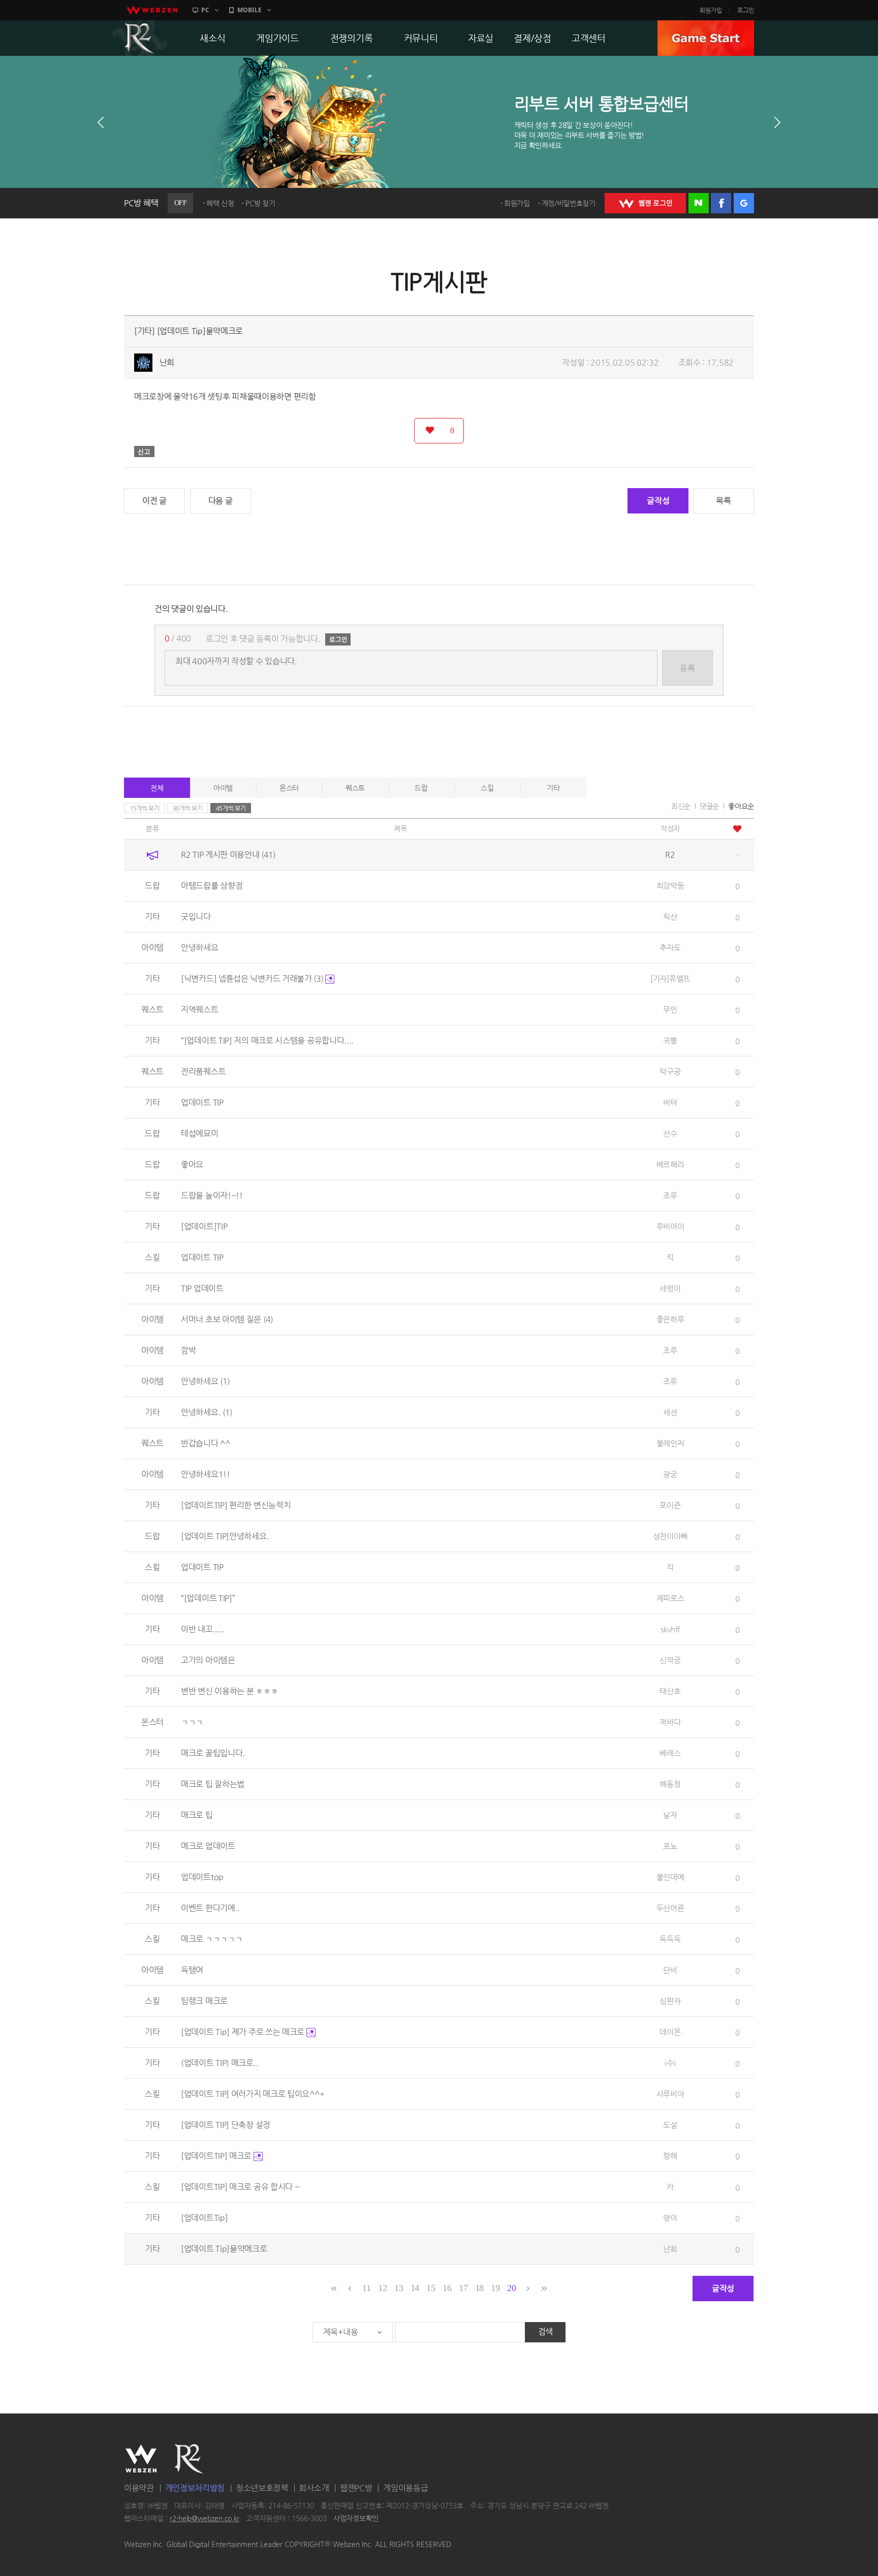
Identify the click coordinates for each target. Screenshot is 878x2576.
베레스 (670, 1753)
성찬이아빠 (670, 1536)
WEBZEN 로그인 (645, 203)
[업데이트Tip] (204, 2218)
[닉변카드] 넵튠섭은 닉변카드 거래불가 (252, 978)
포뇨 (670, 1846)
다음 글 (221, 501)
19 (495, 2288)
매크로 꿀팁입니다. (213, 1753)
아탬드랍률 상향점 (212, 885)
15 (431, 2288)
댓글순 (709, 806)
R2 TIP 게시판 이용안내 (228, 855)
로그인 (746, 10)
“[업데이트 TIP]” (208, 1598)
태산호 (670, 1691)
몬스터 (289, 788)
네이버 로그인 (699, 203)
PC (205, 10)
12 (382, 2288)
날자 (670, 1815)
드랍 (421, 788)
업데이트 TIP (202, 1102)
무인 (670, 1009)
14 (415, 2288)
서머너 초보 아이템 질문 (227, 1319)
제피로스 (670, 1598)
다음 (777, 122)
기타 (553, 788)
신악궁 (670, 1660)
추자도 (670, 947)
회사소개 (314, 2488)
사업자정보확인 (356, 2519)
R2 (140, 38)
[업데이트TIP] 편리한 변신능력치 (236, 1505)
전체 (157, 788)
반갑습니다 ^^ (206, 1443)
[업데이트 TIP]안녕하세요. (225, 1536)
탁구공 (670, 1071)
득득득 (670, 1939)
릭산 (670, 916)
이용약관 (139, 2488)
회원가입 (711, 10)
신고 (144, 452)
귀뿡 (670, 1040)
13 (399, 2288)
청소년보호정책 (262, 2488)
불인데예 (670, 1877)
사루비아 (670, 2094)
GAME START (706, 38)
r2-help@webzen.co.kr (205, 2519)
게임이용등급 (405, 2488)
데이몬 (670, 2032)
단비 (670, 1970)
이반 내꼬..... (203, 1629)
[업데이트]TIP (204, 1226)
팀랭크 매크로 (204, 2001)
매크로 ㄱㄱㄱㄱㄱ (212, 1939)
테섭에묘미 (200, 1133)
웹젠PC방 (356, 2488)
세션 (670, 1412)
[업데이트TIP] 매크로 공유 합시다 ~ (240, 2187)
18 (479, 2288)
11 (366, 2288)
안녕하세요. (207, 1412)
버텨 (670, 1102)
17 (463, 2288)
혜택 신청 (220, 203)
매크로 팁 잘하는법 (213, 1784)
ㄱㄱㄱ (192, 1722)
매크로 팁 (197, 1815)
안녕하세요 (200, 947)
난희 (167, 362)
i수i (670, 2063)
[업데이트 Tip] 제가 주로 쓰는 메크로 (244, 2032)
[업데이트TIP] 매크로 (217, 2156)
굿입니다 (196, 916)
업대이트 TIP (202, 1257)
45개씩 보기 (231, 808)
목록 (723, 501)
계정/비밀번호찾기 (569, 203)
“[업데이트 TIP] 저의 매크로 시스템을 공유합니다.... (267, 1040)
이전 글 (154, 501)
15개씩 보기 (145, 808)
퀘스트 (355, 788)
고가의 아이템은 (208, 1660)
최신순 (681, 806)
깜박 (188, 1350)
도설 (670, 2125)
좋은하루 (670, 1319)
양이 (670, 2218)
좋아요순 (741, 806)
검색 (545, 2331)
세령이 (670, 1288)
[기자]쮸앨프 (670, 978)
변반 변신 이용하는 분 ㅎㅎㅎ (229, 1691)
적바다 (670, 1722)
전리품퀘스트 (203, 1071)
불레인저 (670, 1443)
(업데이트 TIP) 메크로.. (219, 2063)
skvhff (670, 1629)
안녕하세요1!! (206, 1474)
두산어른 (670, 1908)
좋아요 (192, 1164)
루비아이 (670, 1226)
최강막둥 (670, 885)
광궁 (670, 1474)
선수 (670, 1133)
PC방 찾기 (260, 203)
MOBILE (249, 10)
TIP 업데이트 (202, 1288)
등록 (687, 668)
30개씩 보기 (188, 808)
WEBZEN (141, 2459)
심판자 (670, 2001)
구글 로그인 (744, 203)
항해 (670, 2156)
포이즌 (670, 1505)
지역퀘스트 (200, 1009)
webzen (152, 10)
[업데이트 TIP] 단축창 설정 (226, 2125)
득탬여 (192, 1970)
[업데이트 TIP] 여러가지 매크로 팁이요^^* (253, 2094)
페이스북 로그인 (721, 203)
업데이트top (202, 1877)
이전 (101, 122)
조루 (670, 1195)
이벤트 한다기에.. (210, 1908)
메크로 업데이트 (208, 1846)
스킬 (487, 788)
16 (447, 2288)
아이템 (223, 788)
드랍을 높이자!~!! (212, 1195)
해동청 (670, 1784)
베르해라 (670, 1164)
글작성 (658, 501)
